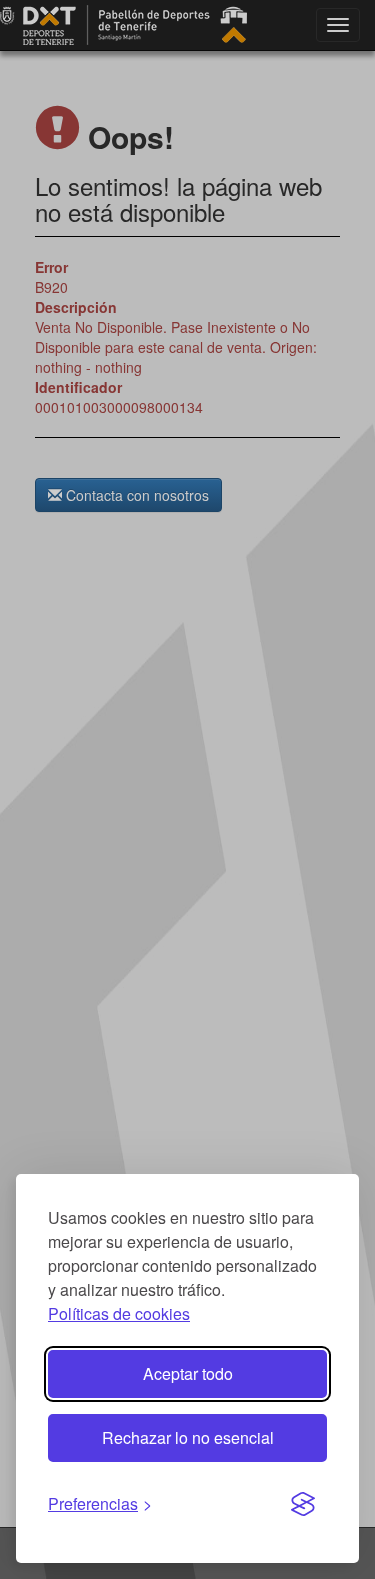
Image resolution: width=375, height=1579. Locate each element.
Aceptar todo (188, 1373)
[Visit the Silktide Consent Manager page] (303, 1505)
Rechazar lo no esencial (188, 1437)
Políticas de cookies (119, 1313)
